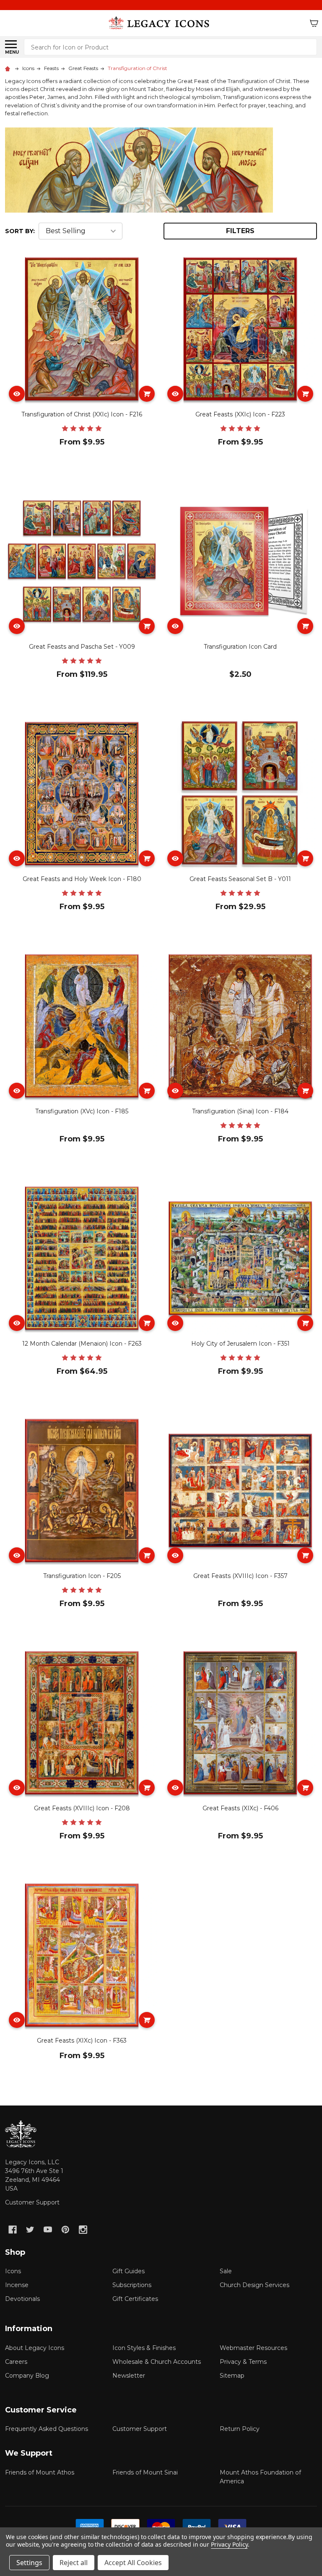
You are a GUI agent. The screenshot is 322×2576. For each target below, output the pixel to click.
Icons (13, 2271)
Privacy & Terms (243, 2362)
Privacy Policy (229, 2544)
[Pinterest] (65, 2230)
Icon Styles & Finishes (144, 2348)
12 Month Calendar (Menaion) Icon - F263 (82, 1344)
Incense (17, 2285)
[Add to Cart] (147, 394)
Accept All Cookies (133, 2563)
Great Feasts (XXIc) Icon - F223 (240, 414)
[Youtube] (48, 2230)
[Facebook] (13, 2230)
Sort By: (20, 231)
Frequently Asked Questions (47, 2429)
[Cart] (314, 23)
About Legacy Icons (35, 2348)
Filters (240, 231)
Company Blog (27, 2376)
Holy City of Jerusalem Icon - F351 (240, 1344)
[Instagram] (83, 2230)
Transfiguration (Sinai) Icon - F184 (240, 1111)
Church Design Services (254, 2285)
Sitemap (232, 2376)
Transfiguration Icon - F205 (82, 1576)
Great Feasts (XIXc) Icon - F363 (82, 2041)
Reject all (74, 2563)
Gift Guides (129, 2271)
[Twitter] (30, 2230)
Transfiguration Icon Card (240, 647)
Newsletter (129, 2376)
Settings (29, 2563)
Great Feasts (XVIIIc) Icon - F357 (240, 1576)
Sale (226, 2271)
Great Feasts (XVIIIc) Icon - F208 (82, 1808)
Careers (16, 2362)
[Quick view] (17, 394)
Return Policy (240, 2429)
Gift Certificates (135, 2299)
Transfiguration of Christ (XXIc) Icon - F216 (82, 414)
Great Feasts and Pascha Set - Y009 (82, 647)
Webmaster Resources (253, 2348)
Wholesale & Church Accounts (157, 2362)
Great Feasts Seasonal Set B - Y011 (240, 879)
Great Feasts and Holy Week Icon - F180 (82, 879)
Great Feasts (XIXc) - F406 (240, 1808)
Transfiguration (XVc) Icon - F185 (82, 1111)
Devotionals (22, 2299)
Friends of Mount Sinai (145, 2472)
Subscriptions (132, 2285)
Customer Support (32, 2202)
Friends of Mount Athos (40, 2472)
